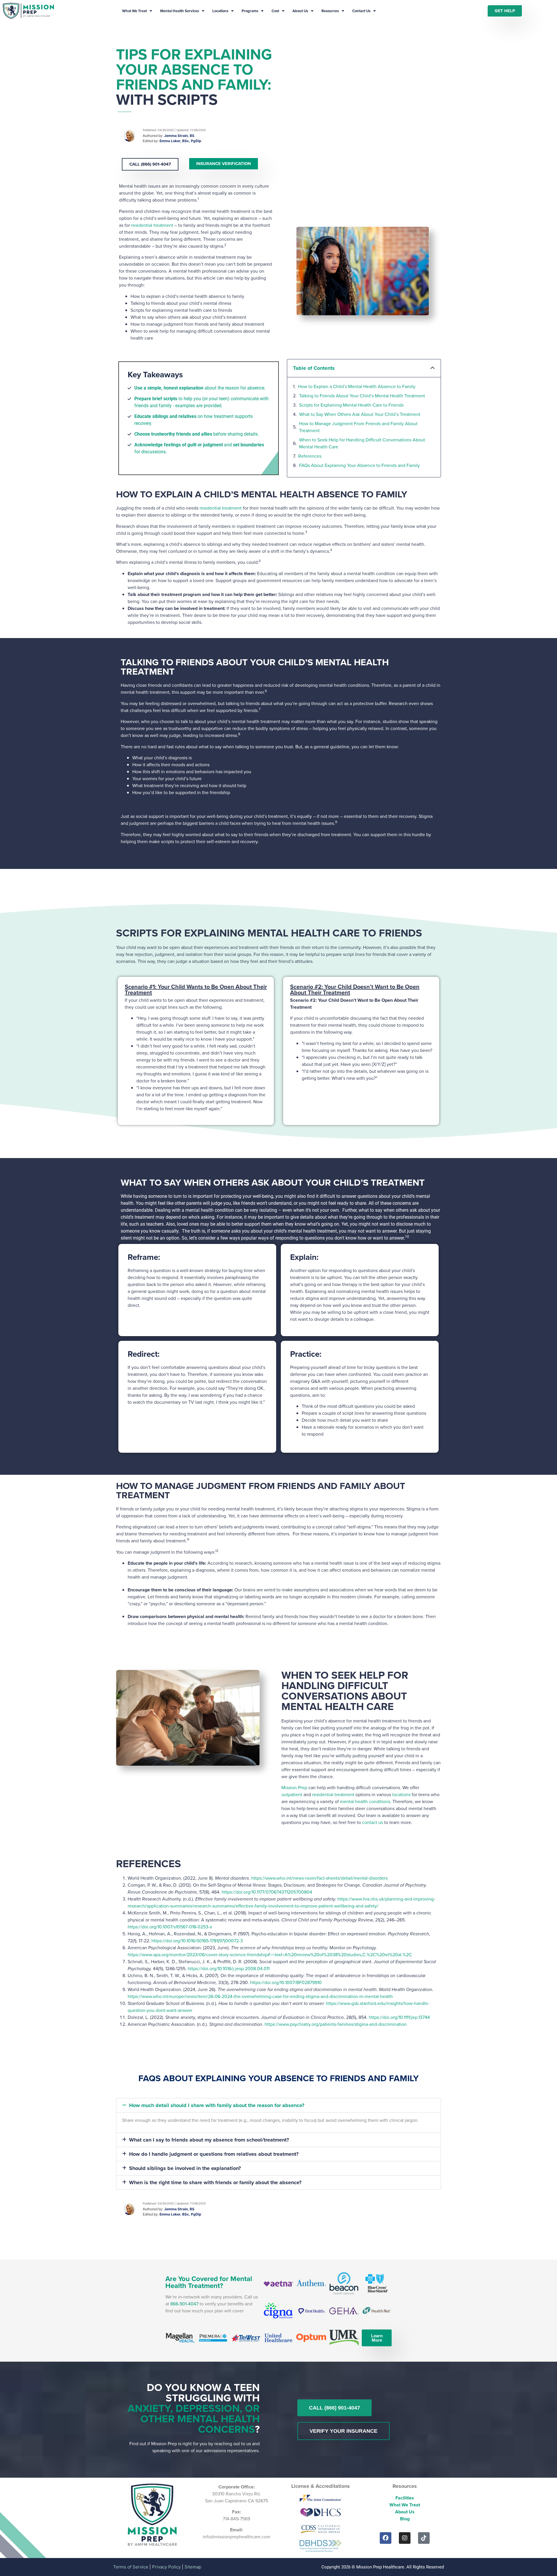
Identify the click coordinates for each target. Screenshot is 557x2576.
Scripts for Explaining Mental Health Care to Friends (351, 405)
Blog (405, 2519)
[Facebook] (386, 2538)
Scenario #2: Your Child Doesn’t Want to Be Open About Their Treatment (355, 990)
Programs (250, 11)
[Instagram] (405, 2538)
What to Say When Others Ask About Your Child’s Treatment (360, 414)
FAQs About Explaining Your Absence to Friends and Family (359, 465)
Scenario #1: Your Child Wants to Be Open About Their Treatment (196, 990)
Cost (275, 11)
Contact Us (361, 11)
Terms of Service (131, 2567)
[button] (433, 368)
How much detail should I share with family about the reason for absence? (217, 2105)
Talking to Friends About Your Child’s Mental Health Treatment (362, 396)
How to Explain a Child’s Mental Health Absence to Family (357, 386)
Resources (330, 11)
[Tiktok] (424, 2538)
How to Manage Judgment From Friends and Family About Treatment (358, 427)
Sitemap (193, 2567)
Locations (220, 11)
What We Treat (134, 11)
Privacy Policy (166, 2567)
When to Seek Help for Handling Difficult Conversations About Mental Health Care (362, 443)
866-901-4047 (184, 2304)
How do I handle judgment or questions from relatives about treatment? (214, 2154)
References (310, 456)
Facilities (405, 2498)
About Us (300, 11)
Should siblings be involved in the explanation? (185, 2168)
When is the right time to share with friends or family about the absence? (215, 2182)
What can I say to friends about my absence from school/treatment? (209, 2140)
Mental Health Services (180, 11)
